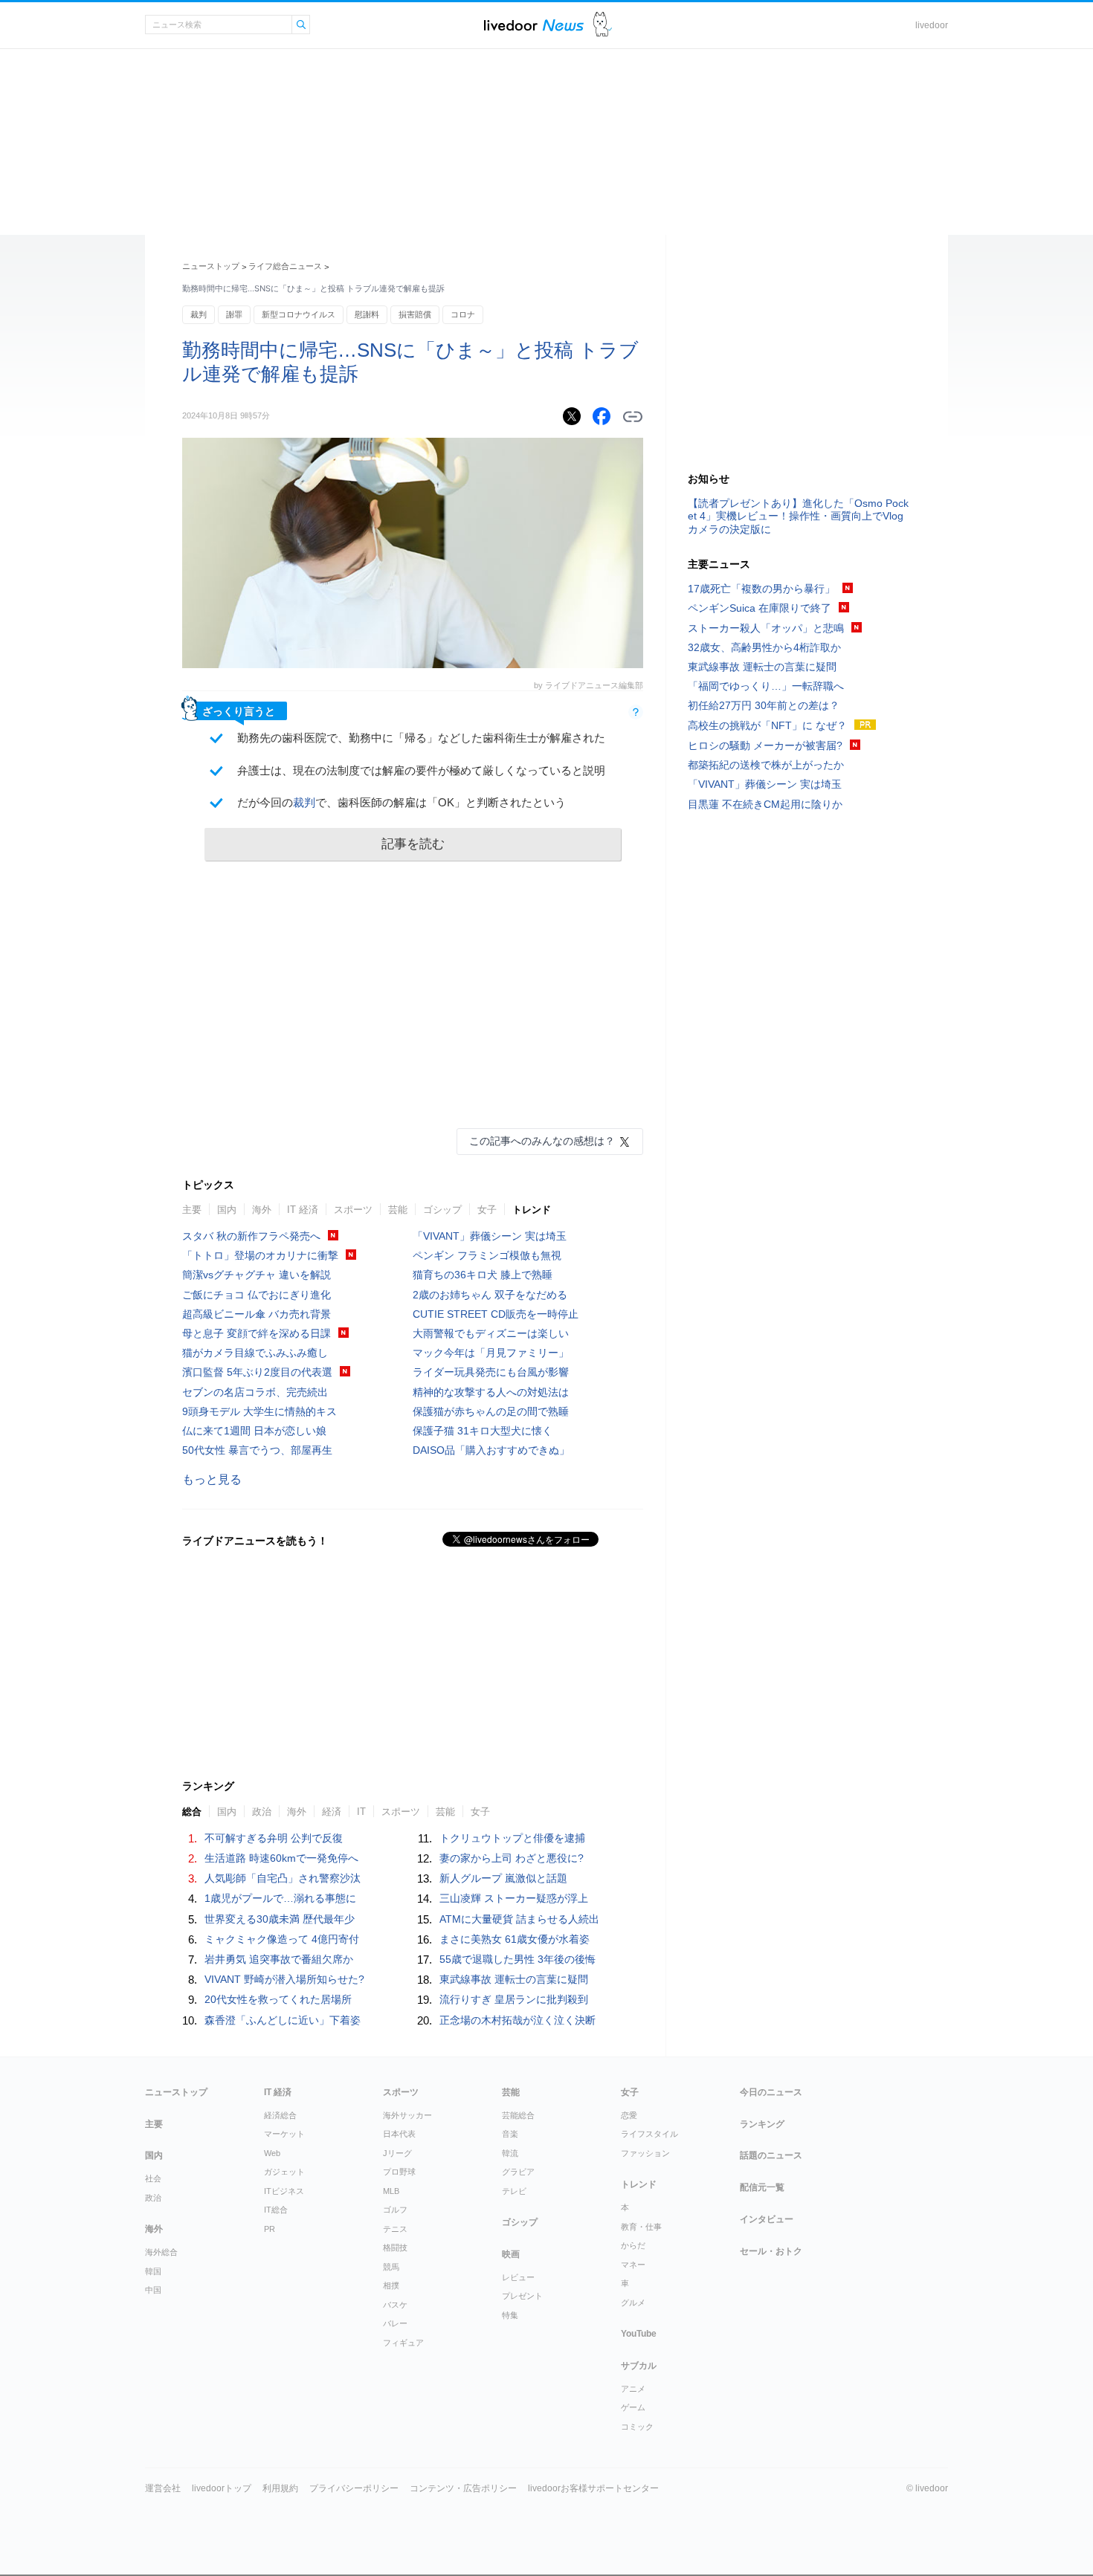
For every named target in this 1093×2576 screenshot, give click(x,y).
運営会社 (163, 2488)
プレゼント (522, 2296)
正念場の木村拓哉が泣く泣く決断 (518, 2020)
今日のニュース (771, 2092)
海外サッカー (407, 2115)
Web (272, 2153)
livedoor (932, 25)
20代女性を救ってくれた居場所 (278, 1999)
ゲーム (633, 2407)
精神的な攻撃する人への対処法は (491, 1392)
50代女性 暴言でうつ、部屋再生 (257, 1450)
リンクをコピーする (633, 417)
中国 (153, 2290)
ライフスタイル (649, 2134)
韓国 (153, 2271)
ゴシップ (442, 1210)
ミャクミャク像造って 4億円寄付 (282, 1939)
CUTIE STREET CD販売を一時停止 (496, 1314)
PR (270, 2229)
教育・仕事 (641, 2227)
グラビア (518, 2172)
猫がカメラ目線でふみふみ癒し (255, 1353)
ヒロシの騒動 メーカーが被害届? (765, 745)
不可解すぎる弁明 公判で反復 (274, 1838)
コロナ (463, 314)
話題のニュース (771, 2155)
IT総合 (276, 2210)
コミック (637, 2427)
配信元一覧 (762, 2187)
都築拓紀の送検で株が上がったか (766, 765)
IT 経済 (303, 1210)
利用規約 (280, 2488)
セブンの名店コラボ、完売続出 (255, 1392)
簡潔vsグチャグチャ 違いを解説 (257, 1275)
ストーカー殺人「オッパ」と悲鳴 (766, 628)
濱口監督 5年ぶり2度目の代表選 (257, 1372)
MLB (391, 2191)
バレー (395, 2323)
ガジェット (284, 2172)
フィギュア (403, 2343)
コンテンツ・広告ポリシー (463, 2488)
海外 (262, 1210)
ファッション (645, 2153)
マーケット (284, 2134)
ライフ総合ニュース (285, 266)
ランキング (762, 2124)
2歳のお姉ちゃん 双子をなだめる (490, 1295)
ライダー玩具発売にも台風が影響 (491, 1372)
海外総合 (161, 2252)
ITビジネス (284, 2191)
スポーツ (353, 1210)
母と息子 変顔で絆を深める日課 (257, 1333)
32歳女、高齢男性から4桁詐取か (764, 647)
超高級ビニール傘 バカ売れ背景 (257, 1314)
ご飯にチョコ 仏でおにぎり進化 (257, 1295)
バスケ (395, 2305)
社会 (153, 2178)
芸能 (398, 1210)
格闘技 (395, 2247)
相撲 (391, 2285)
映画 (511, 2254)
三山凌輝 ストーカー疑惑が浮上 (514, 1898)
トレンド (532, 1210)
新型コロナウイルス (299, 314)
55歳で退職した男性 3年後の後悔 (518, 1959)
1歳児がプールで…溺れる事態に (280, 1898)
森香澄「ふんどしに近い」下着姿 (283, 2020)
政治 (153, 2198)
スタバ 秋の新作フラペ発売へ (251, 1236)
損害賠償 (415, 314)
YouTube (639, 2334)
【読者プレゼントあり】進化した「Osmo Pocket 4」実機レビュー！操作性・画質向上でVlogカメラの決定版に (798, 516)
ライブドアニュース (534, 25)
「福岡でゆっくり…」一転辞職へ (766, 686)
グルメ (633, 2302)
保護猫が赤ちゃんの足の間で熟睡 (491, 1411)
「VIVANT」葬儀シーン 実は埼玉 (490, 1236)
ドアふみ (603, 25)
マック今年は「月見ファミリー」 (491, 1353)
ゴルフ (395, 2210)
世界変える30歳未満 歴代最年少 (280, 1919)
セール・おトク (771, 2251)
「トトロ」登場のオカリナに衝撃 (260, 1255)
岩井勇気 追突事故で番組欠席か (279, 1959)
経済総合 (280, 2115)
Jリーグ (397, 2153)
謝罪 (234, 314)
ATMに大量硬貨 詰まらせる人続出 (519, 1919)
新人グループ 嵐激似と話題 (503, 1878)
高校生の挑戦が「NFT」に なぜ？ (767, 725)
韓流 (510, 2153)
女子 (487, 1210)
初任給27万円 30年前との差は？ (764, 705)
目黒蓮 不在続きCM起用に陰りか (765, 804)
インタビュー (767, 2219)
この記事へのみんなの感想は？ (542, 1141)
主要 (192, 1210)
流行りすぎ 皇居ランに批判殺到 (514, 1999)
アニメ (633, 2389)
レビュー (518, 2277)
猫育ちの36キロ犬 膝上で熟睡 (483, 1275)
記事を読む (413, 844)
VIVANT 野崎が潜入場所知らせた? (284, 1979)
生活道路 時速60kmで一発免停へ (281, 1858)
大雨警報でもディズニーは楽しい (491, 1333)
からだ (633, 2245)
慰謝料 (367, 314)
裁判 (199, 314)
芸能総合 (518, 2115)
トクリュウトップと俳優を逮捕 (512, 1838)
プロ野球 (399, 2172)
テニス (395, 2229)
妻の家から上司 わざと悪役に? (512, 1858)
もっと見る (212, 1479)
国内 (227, 1210)
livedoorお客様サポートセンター (593, 2488)
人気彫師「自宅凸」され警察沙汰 (283, 1878)
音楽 (510, 2134)
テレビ (514, 2191)
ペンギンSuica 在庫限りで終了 (760, 608)
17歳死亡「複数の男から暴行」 (761, 589)
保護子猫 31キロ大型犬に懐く (483, 1431)
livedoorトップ (222, 2488)
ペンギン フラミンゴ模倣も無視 (487, 1255)
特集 (510, 2315)
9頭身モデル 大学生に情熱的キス (259, 1411)
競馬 (391, 2267)
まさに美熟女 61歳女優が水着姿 (515, 1939)
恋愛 (629, 2115)
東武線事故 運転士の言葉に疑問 (514, 1979)
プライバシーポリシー (354, 2488)
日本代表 (399, 2134)
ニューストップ (211, 266)
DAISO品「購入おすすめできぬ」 (491, 1450)
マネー (633, 2265)
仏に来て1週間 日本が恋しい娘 (254, 1431)
